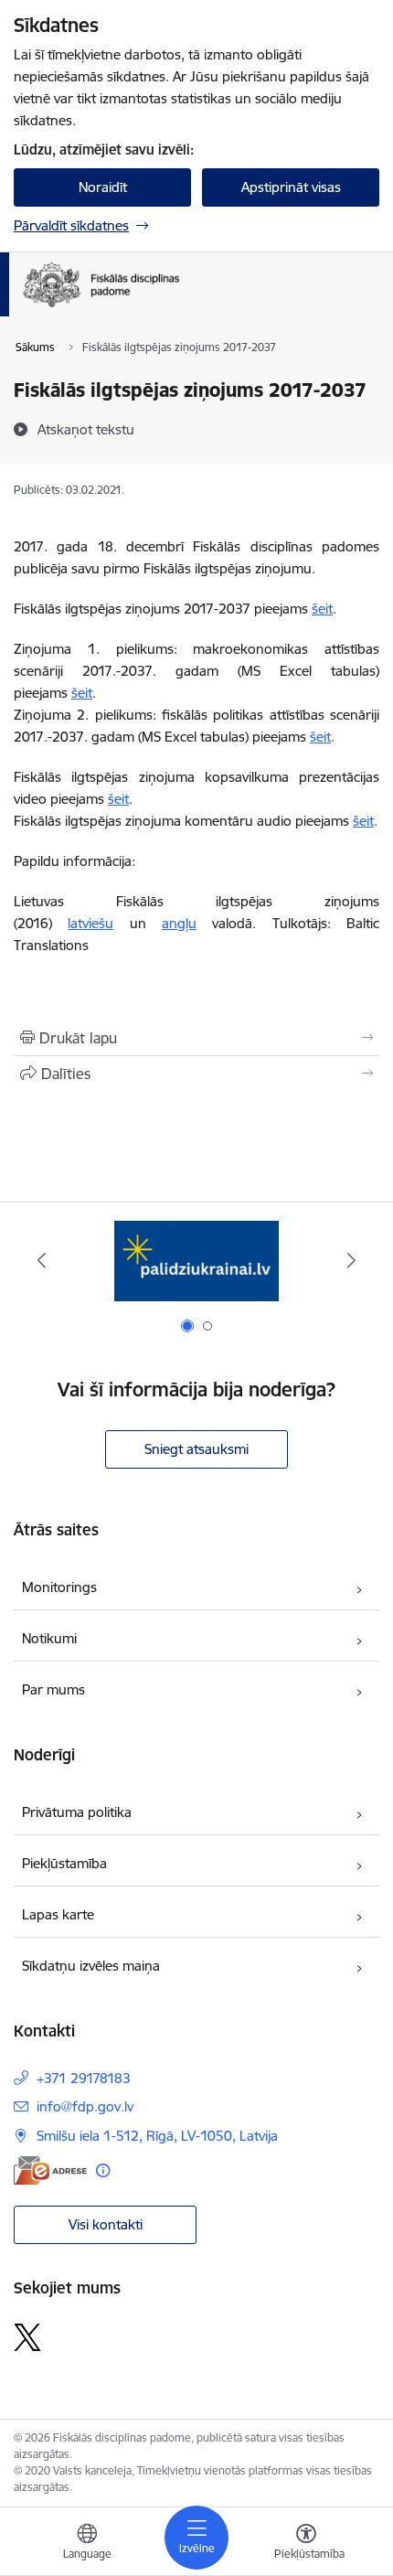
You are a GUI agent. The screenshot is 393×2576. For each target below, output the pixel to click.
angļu (179, 923)
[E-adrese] (50, 2170)
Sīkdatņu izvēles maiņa (91, 1966)
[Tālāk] (351, 1260)
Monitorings (59, 1587)
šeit (322, 609)
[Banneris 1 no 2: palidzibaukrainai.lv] (196, 1261)
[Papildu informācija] (103, 2170)
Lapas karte (58, 1914)
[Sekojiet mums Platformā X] (27, 2337)
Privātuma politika (77, 1812)
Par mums (53, 1689)
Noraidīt (103, 187)
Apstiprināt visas (291, 187)
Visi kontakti (106, 2224)
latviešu (90, 923)
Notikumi (49, 1638)
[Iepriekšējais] (42, 1260)
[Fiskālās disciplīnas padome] (179, 307)
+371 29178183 (84, 2078)
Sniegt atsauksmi (196, 1449)
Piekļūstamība (64, 1863)
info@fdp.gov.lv (85, 2106)
